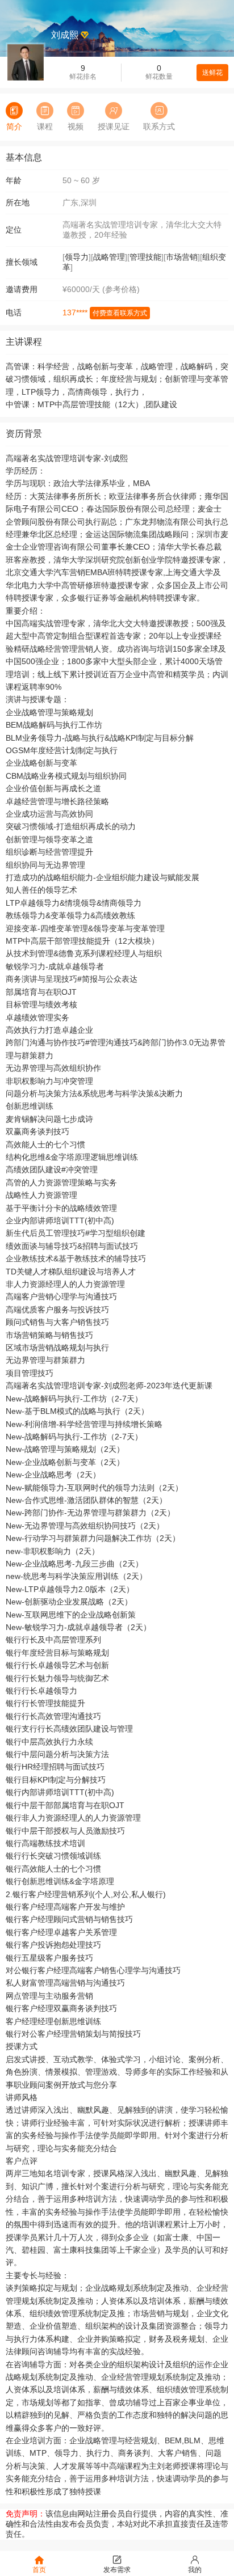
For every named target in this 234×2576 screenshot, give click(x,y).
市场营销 (182, 257)
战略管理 (109, 257)
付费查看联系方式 (120, 313)
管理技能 (145, 257)
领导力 (77, 257)
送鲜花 (212, 73)
